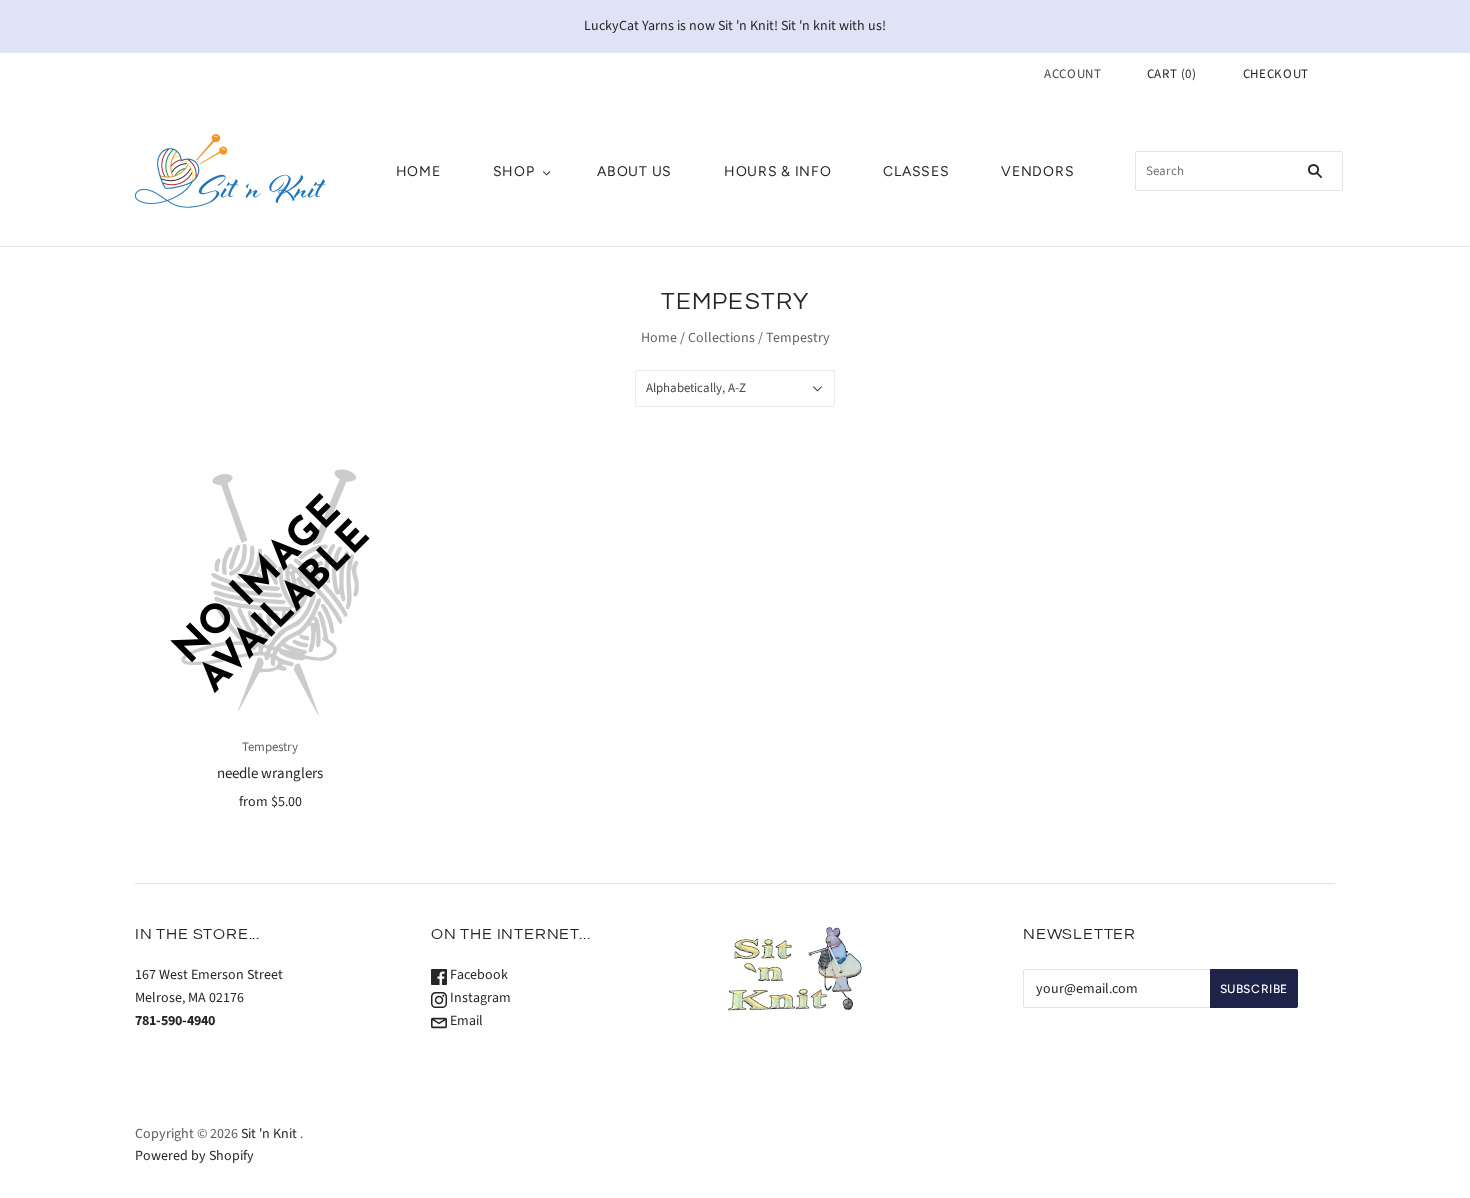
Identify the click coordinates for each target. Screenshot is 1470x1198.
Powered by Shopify (194, 1156)
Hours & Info (777, 171)
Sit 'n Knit (269, 1134)
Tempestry (270, 747)
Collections (721, 338)
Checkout (1276, 74)
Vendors (1037, 171)
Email (465, 1021)
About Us (634, 171)
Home (418, 171)
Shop (514, 171)
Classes (916, 171)
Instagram (479, 998)
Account (1073, 74)
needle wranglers (270, 773)
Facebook (477, 975)
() (1172, 74)
